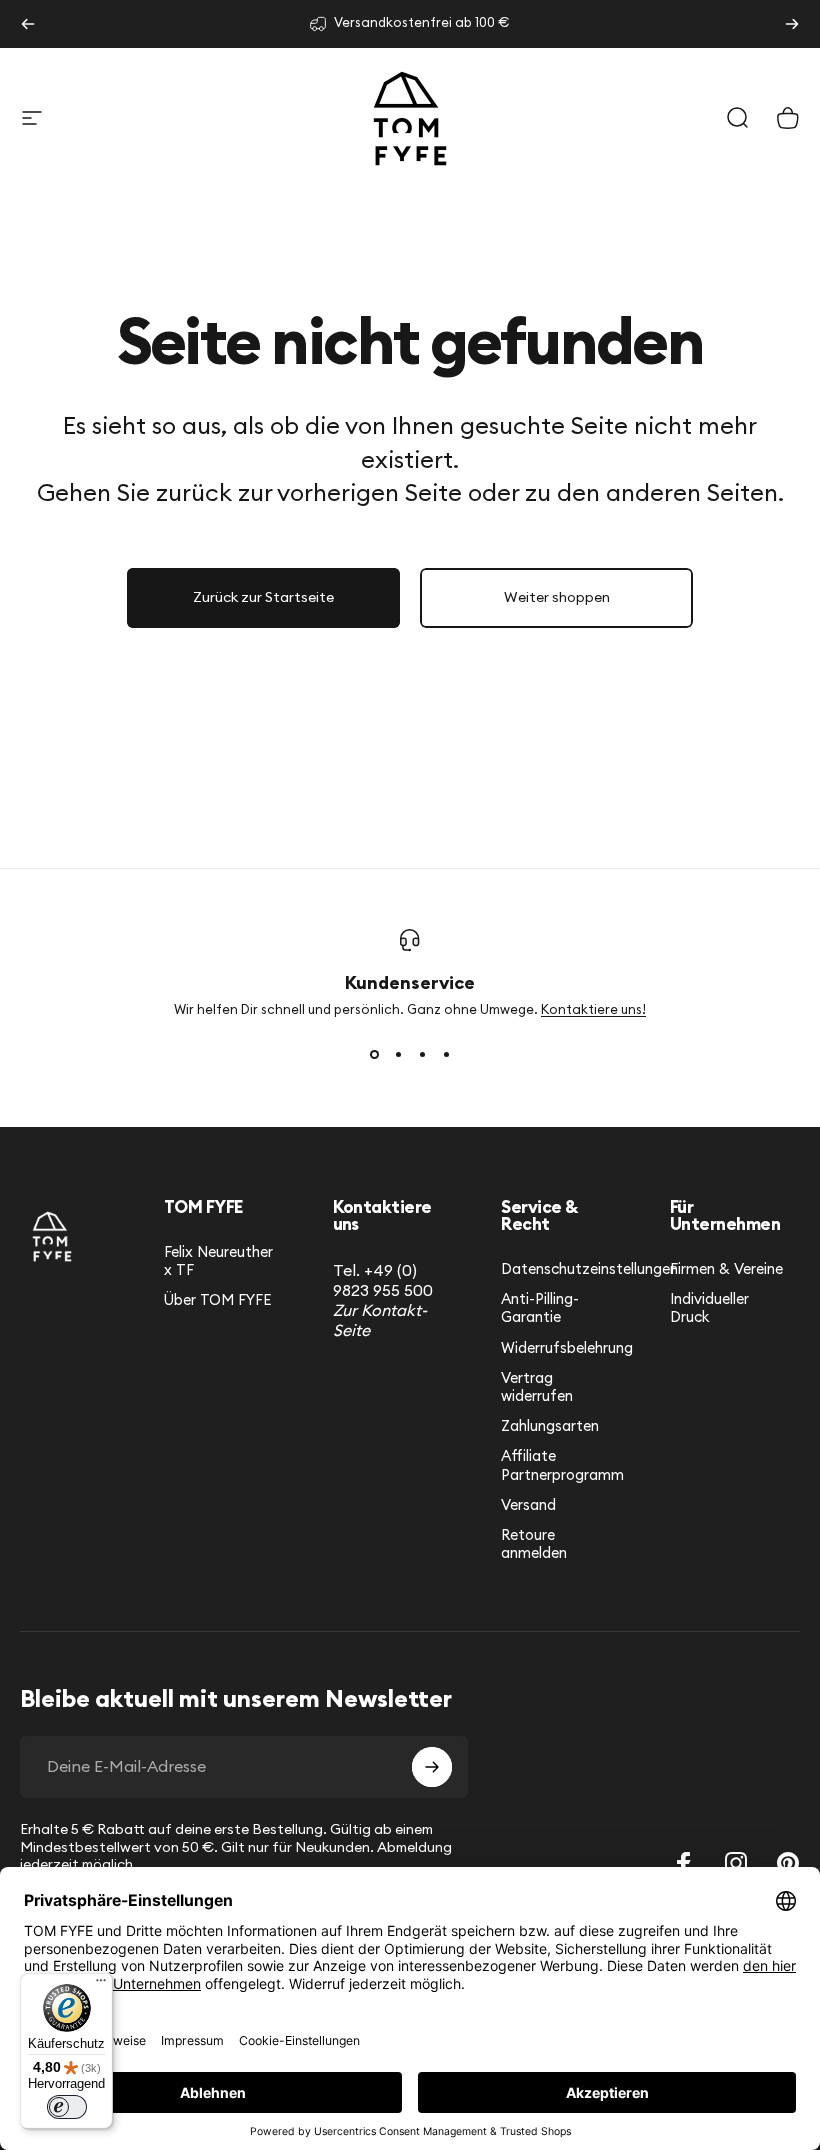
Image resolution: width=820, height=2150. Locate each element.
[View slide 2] (398, 1055)
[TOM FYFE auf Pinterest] (788, 1863)
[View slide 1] (374, 1055)
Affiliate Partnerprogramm (562, 1465)
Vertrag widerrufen (537, 1387)
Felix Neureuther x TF (218, 1261)
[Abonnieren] (432, 1767)
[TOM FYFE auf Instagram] (736, 1863)
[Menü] (101, 1985)
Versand (528, 1505)
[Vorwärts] (792, 24)
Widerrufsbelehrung (567, 1348)
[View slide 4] (446, 1055)
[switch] (67, 2107)
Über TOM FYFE (217, 1300)
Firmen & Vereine (726, 1269)
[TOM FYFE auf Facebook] (684, 1863)
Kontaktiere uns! (593, 1010)
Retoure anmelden (534, 1544)
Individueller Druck (709, 1308)
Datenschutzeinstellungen (589, 1269)
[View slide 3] (422, 1055)
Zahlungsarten (550, 1426)
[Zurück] (28, 24)
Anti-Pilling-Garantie (540, 1308)
